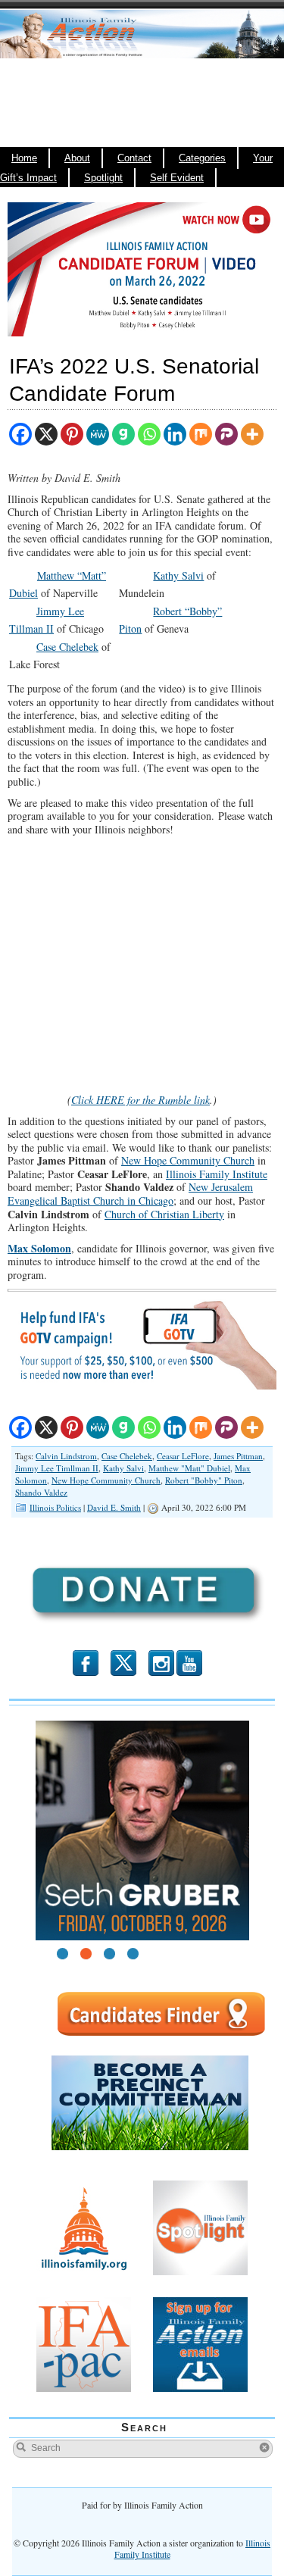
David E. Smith (114, 1507)
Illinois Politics (55, 1507)
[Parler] (226, 434)
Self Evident (177, 178)
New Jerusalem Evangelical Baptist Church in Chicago (130, 1194)
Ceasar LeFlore (183, 1456)
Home (24, 158)
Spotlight (103, 178)
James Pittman (238, 1456)
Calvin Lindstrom (66, 1456)
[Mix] (201, 434)
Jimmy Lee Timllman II (57, 1468)
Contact (134, 158)
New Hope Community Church (188, 1160)
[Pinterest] (72, 434)
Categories (202, 158)
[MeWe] (98, 434)
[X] (46, 434)
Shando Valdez (41, 1492)
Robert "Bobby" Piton (204, 1480)
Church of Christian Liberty (164, 1214)
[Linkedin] (175, 434)
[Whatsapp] (149, 434)
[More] (252, 434)
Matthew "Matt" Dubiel (189, 1468)
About (77, 158)
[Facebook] (20, 434)
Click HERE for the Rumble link (140, 1100)
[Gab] (123, 434)
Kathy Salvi (178, 575)
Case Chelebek (67, 647)
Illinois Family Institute (217, 1174)
